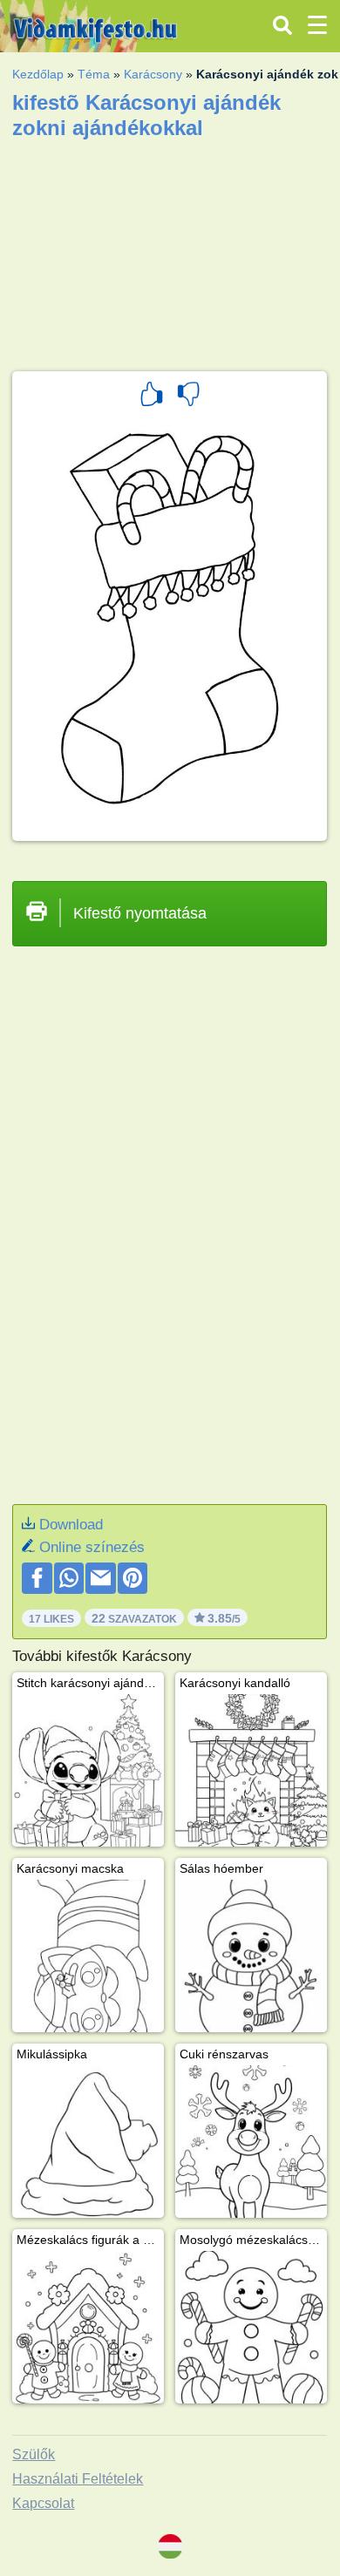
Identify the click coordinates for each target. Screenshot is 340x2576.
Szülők (34, 2454)
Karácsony (153, 74)
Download (71, 1525)
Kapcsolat (43, 2503)
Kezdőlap (38, 74)
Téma (94, 74)
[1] (152, 397)
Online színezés (92, 1547)
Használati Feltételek (78, 2479)
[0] (188, 397)
